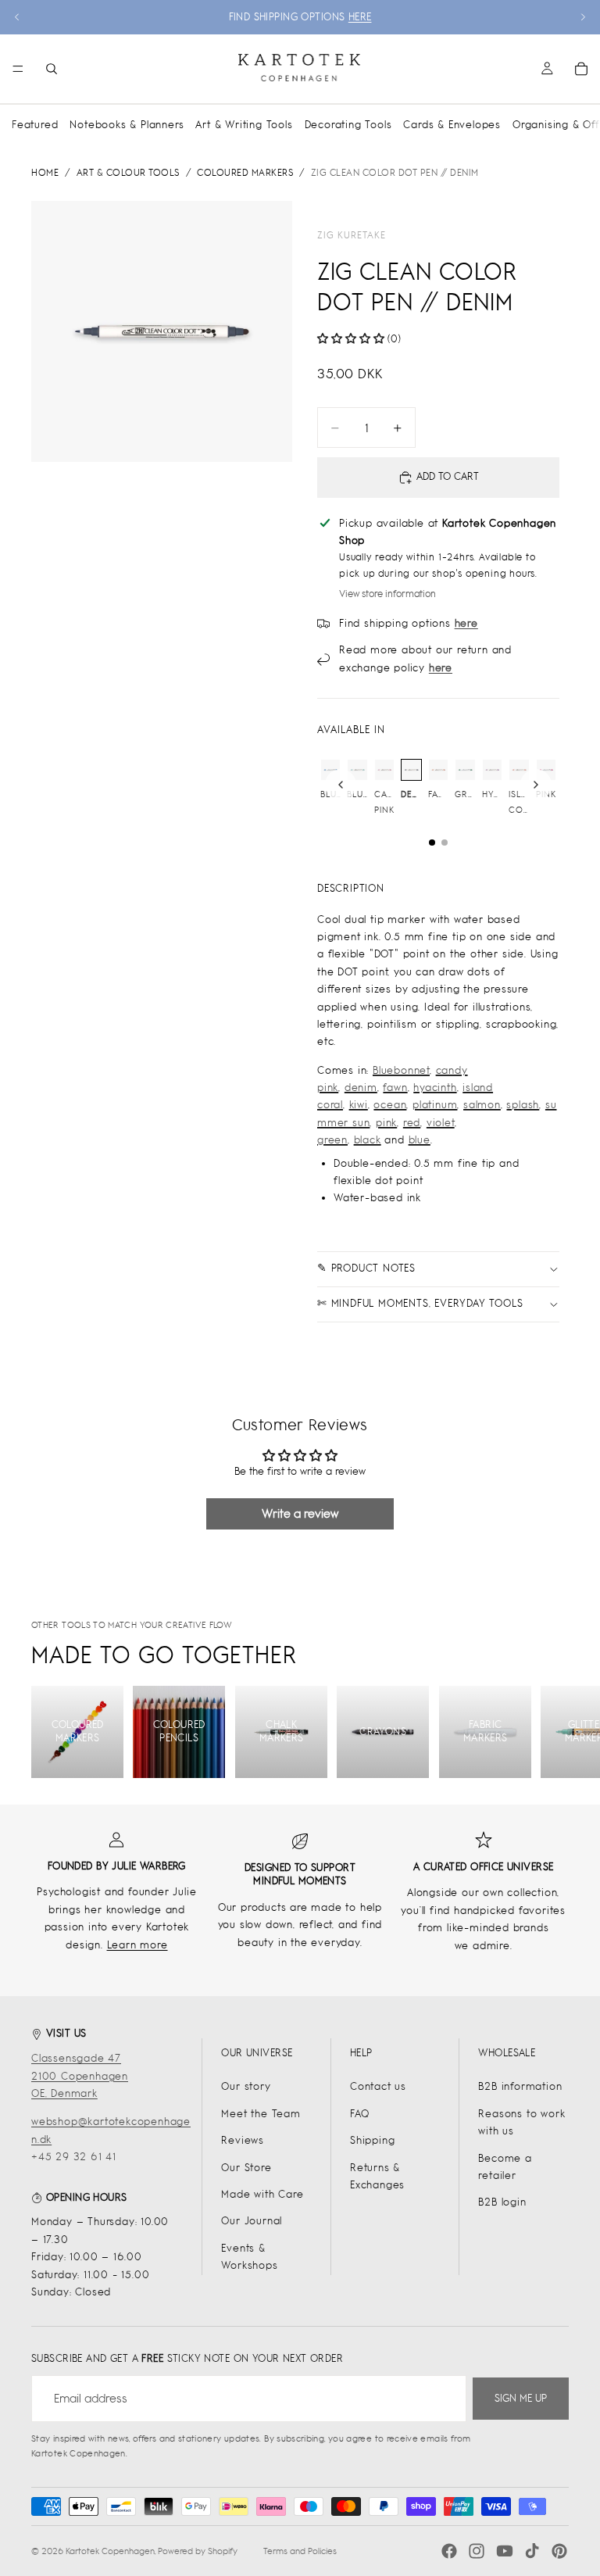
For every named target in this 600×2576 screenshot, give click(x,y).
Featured (35, 125)
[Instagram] (477, 2551)
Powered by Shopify (198, 2551)
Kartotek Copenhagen (110, 2551)
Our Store (246, 2168)
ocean (390, 1105)
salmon (482, 1105)
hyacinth (435, 1088)
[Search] (52, 69)
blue (420, 1140)
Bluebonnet (401, 1070)
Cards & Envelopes (452, 125)
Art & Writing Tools (244, 125)
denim (361, 1088)
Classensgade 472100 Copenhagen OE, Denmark (80, 2076)
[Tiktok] (532, 2551)
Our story (246, 2086)
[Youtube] (505, 2551)
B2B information (520, 2086)
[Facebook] (449, 2551)
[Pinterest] (559, 2551)
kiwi (359, 1105)
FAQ (359, 2114)
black (368, 1140)
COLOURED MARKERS (245, 173)
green (332, 1140)
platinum (435, 1105)
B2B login (502, 2202)
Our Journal (252, 2221)
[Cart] (581, 69)
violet (441, 1123)
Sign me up (521, 2398)
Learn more (137, 1945)
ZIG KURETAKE (352, 235)
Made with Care (262, 2194)
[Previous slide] (17, 17)
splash (523, 1105)
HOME (45, 173)
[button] (352, 339)
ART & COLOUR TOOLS (128, 173)
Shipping (372, 2140)
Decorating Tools (348, 125)
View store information (387, 594)
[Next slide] (583, 17)
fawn (395, 1088)
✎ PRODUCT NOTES (366, 1268)
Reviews (243, 2140)
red (412, 1123)
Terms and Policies (300, 2551)
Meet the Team (261, 2114)
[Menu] (18, 69)
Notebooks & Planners (127, 125)
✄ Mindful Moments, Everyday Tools (420, 1303)
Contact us (378, 2086)
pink (386, 1123)
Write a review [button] (300, 1513)
